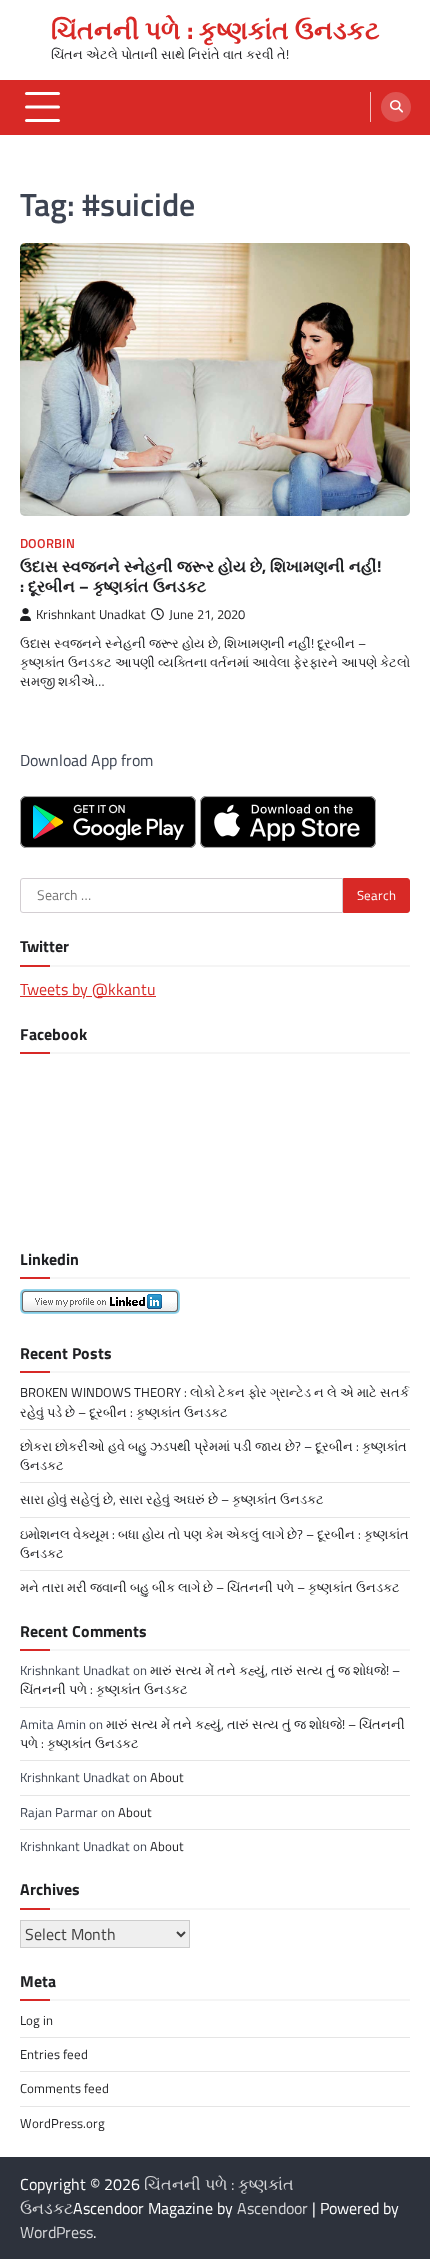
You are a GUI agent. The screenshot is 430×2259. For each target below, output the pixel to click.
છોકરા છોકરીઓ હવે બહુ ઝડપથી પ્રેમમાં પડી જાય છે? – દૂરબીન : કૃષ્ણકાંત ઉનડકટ (213, 1455)
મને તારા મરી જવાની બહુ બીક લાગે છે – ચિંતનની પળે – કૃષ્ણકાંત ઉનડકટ (210, 1587)
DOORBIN (47, 543)
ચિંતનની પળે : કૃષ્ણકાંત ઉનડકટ (215, 29)
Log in (36, 2020)
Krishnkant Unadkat (91, 614)
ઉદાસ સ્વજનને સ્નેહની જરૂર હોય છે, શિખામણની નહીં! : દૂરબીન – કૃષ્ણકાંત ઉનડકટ (200, 576)
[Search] (396, 107)
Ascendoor (272, 2208)
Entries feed (54, 2054)
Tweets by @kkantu (88, 989)
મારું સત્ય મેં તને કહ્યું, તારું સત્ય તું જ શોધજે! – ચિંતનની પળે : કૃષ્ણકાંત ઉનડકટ (210, 1679)
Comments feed (64, 2088)
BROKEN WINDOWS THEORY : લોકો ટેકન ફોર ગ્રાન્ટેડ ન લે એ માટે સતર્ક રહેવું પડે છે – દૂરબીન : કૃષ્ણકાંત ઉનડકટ (214, 1401)
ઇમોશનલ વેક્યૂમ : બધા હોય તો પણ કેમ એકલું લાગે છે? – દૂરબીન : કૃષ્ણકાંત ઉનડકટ (214, 1543)
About (167, 1777)
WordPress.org (62, 2123)
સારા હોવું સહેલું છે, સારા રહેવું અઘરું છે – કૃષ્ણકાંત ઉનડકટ (172, 1499)
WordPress (56, 2232)
